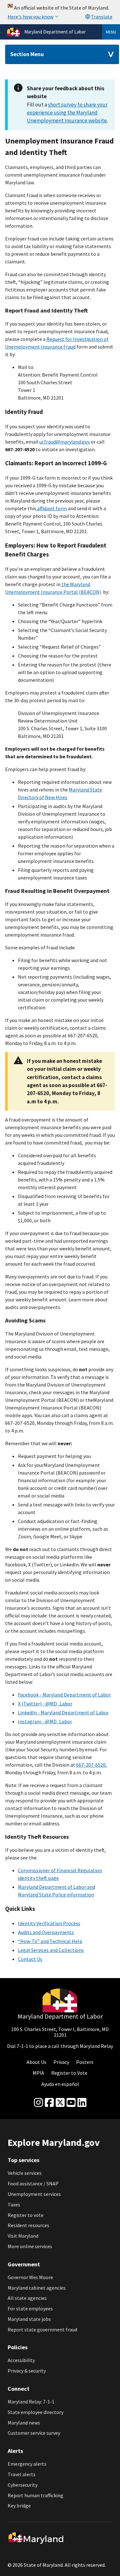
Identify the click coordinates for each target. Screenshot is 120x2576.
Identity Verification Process (49, 1923)
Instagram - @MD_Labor (45, 1721)
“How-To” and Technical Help (50, 1941)
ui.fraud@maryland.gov (65, 442)
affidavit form (52, 508)
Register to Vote (69, 2073)
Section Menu (27, 54)
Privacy (61, 2062)
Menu (111, 32)
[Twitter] (60, 2103)
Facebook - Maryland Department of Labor (64, 1695)
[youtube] (71, 2103)
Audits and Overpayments (46, 1932)
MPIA (38, 2073)
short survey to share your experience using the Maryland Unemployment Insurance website (67, 113)
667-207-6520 (91, 1765)
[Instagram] (38, 2103)
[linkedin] (82, 2103)
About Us (36, 2062)
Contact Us (30, 1959)
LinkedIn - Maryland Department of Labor (63, 1712)
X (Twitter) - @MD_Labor (45, 1704)
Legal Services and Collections (51, 1950)
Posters (85, 2062)
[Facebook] (49, 2103)
